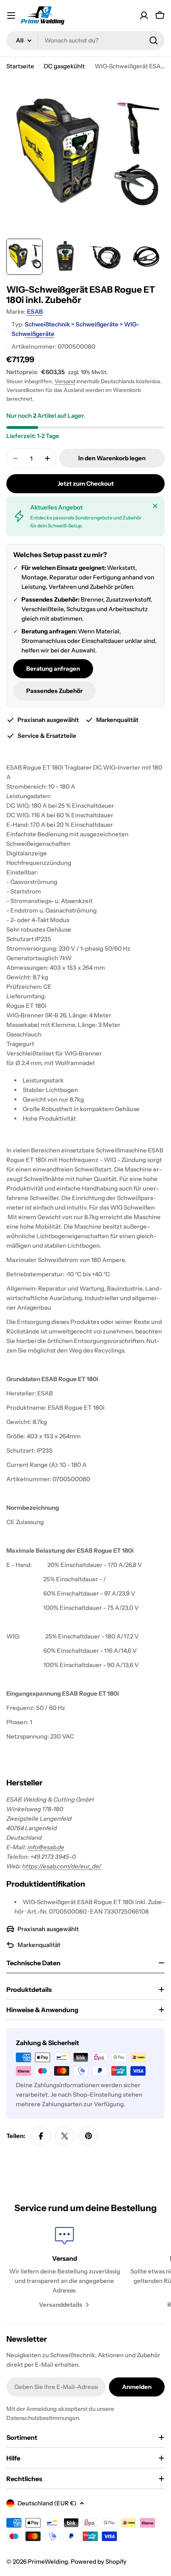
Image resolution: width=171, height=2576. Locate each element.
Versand (65, 381)
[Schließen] (155, 506)
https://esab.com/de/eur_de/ (62, 1866)
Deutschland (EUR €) (47, 2503)
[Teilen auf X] (65, 2136)
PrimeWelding (48, 2562)
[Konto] (144, 15)
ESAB (35, 312)
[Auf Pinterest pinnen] (89, 2136)
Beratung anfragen (53, 669)
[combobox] (85, 41)
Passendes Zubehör (54, 691)
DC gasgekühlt (64, 66)
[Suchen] (154, 41)
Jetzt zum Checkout (86, 483)
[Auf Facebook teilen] (41, 2136)
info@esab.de (46, 1847)
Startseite (20, 66)
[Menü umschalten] (11, 15)
